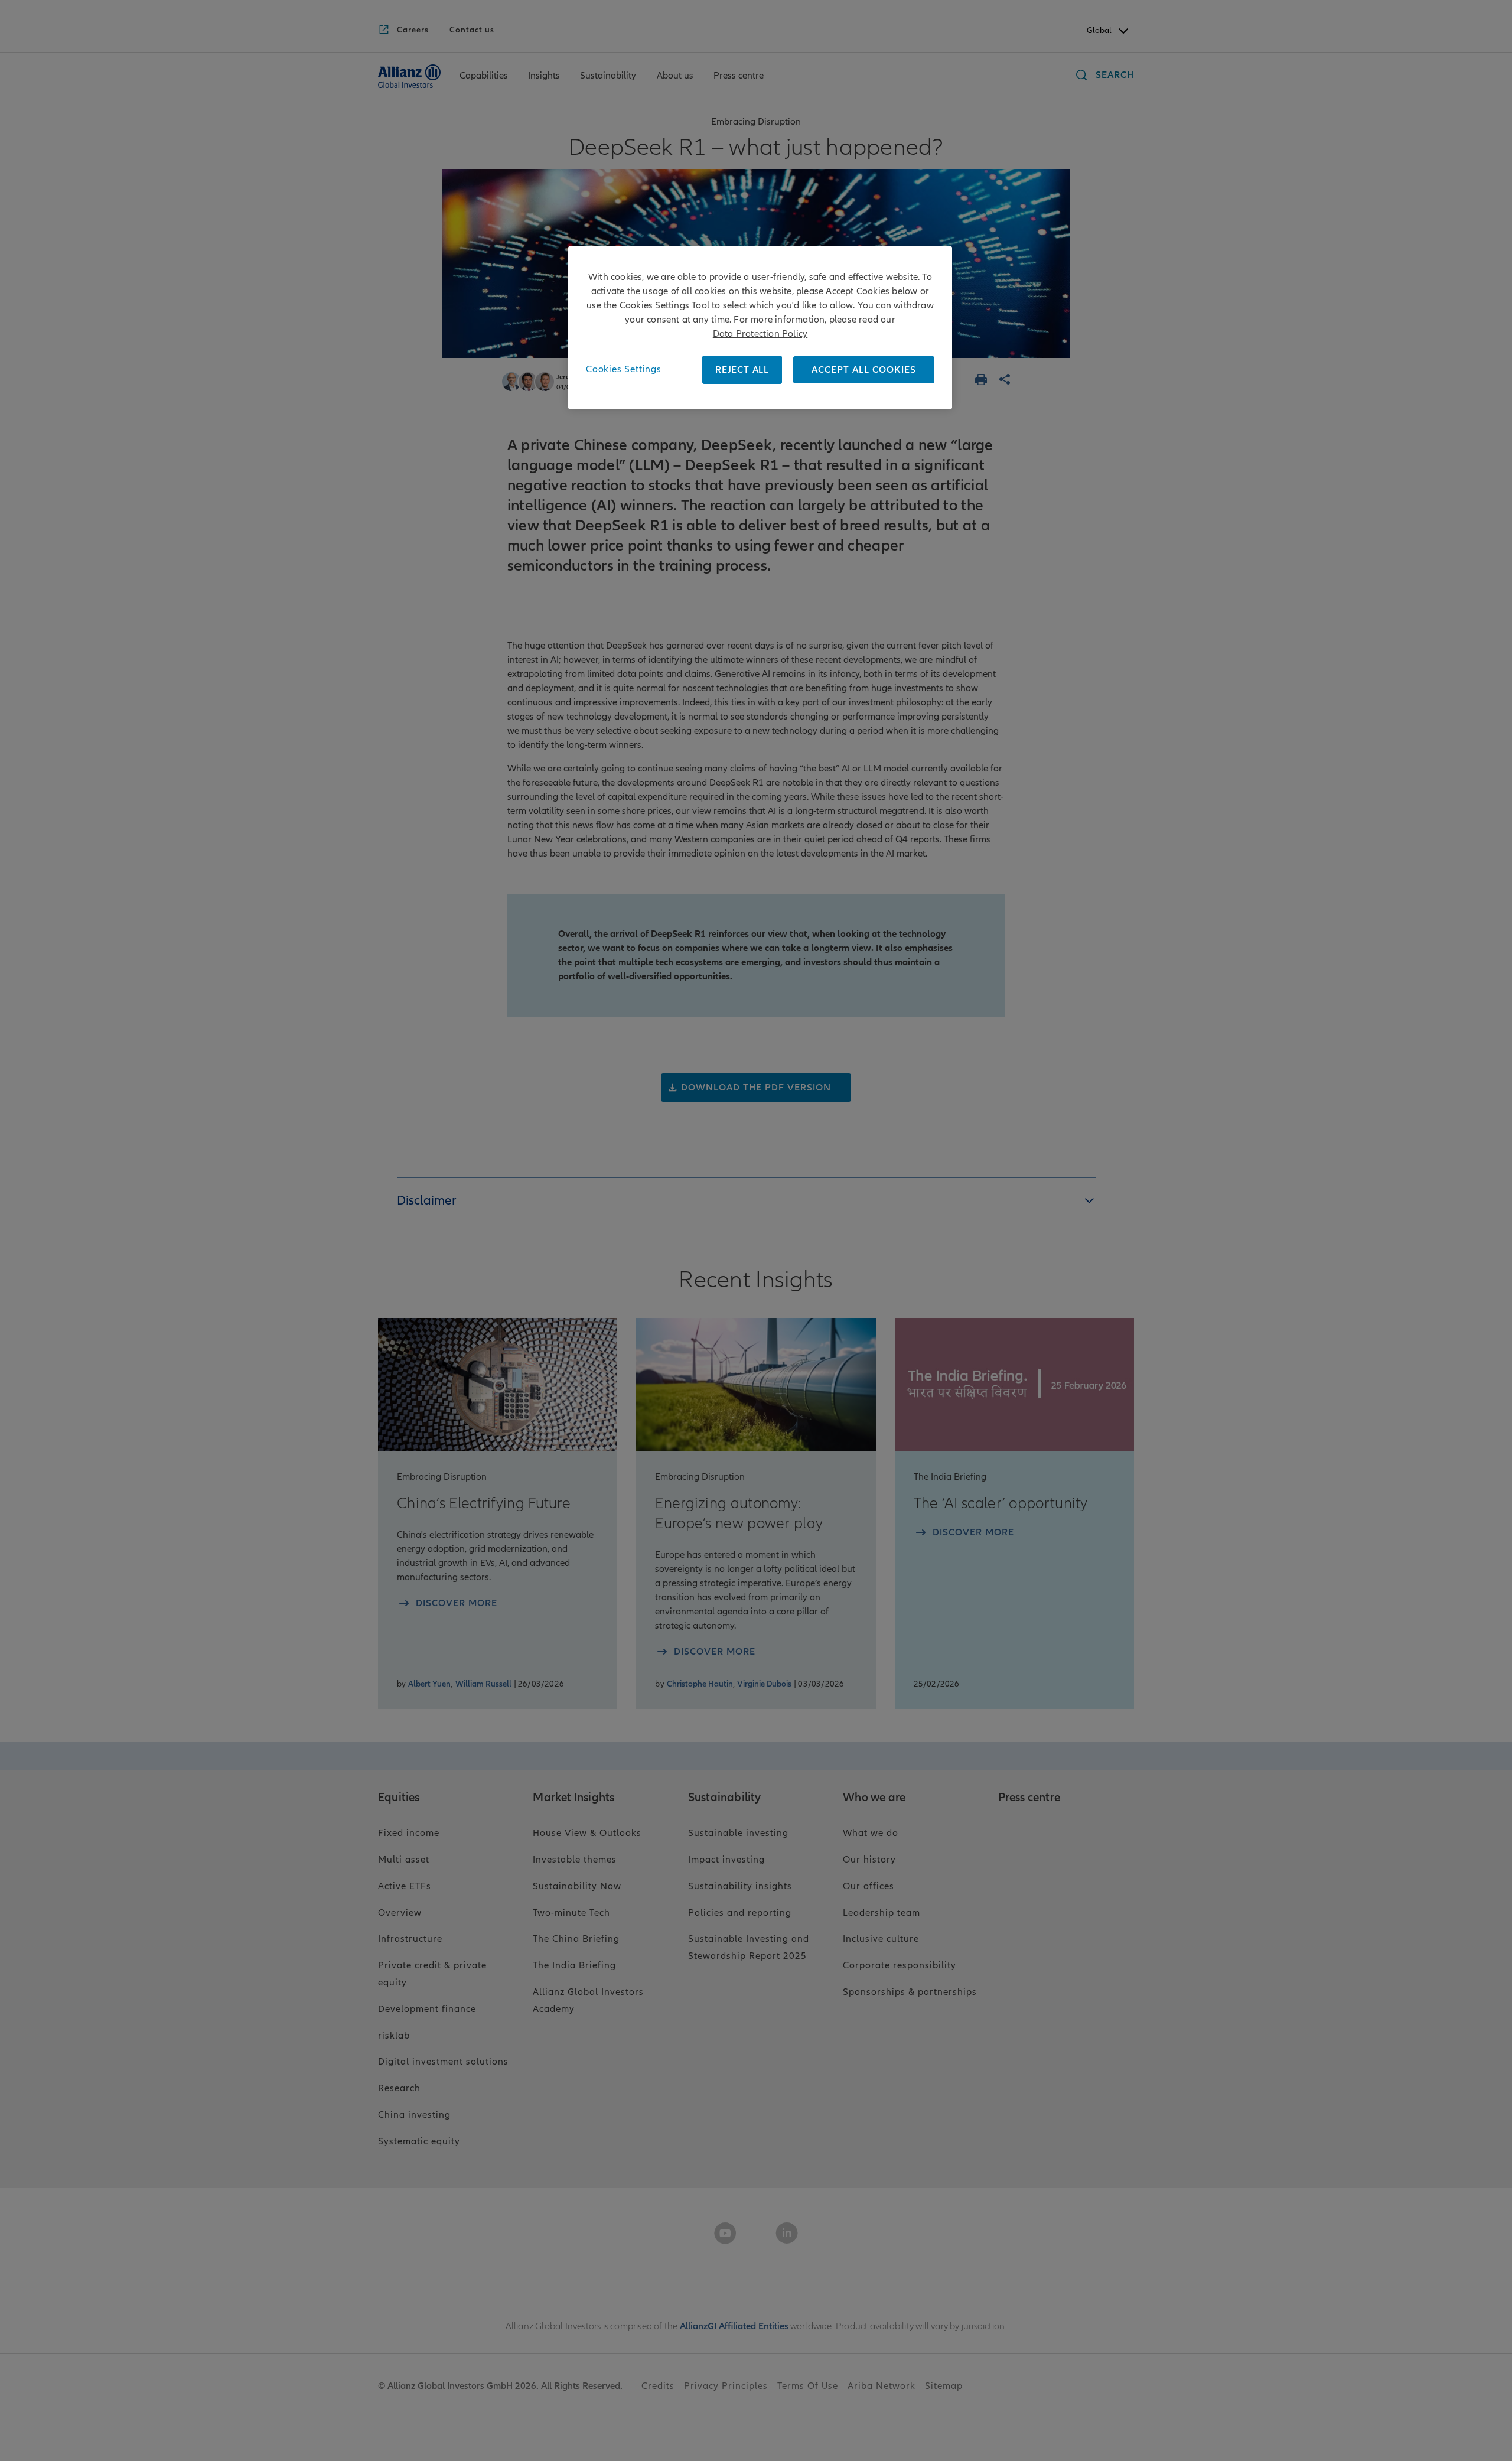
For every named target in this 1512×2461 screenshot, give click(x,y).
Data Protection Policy (760, 334)
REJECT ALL (742, 370)
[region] (760, 328)
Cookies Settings (624, 369)
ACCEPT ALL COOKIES (864, 370)
